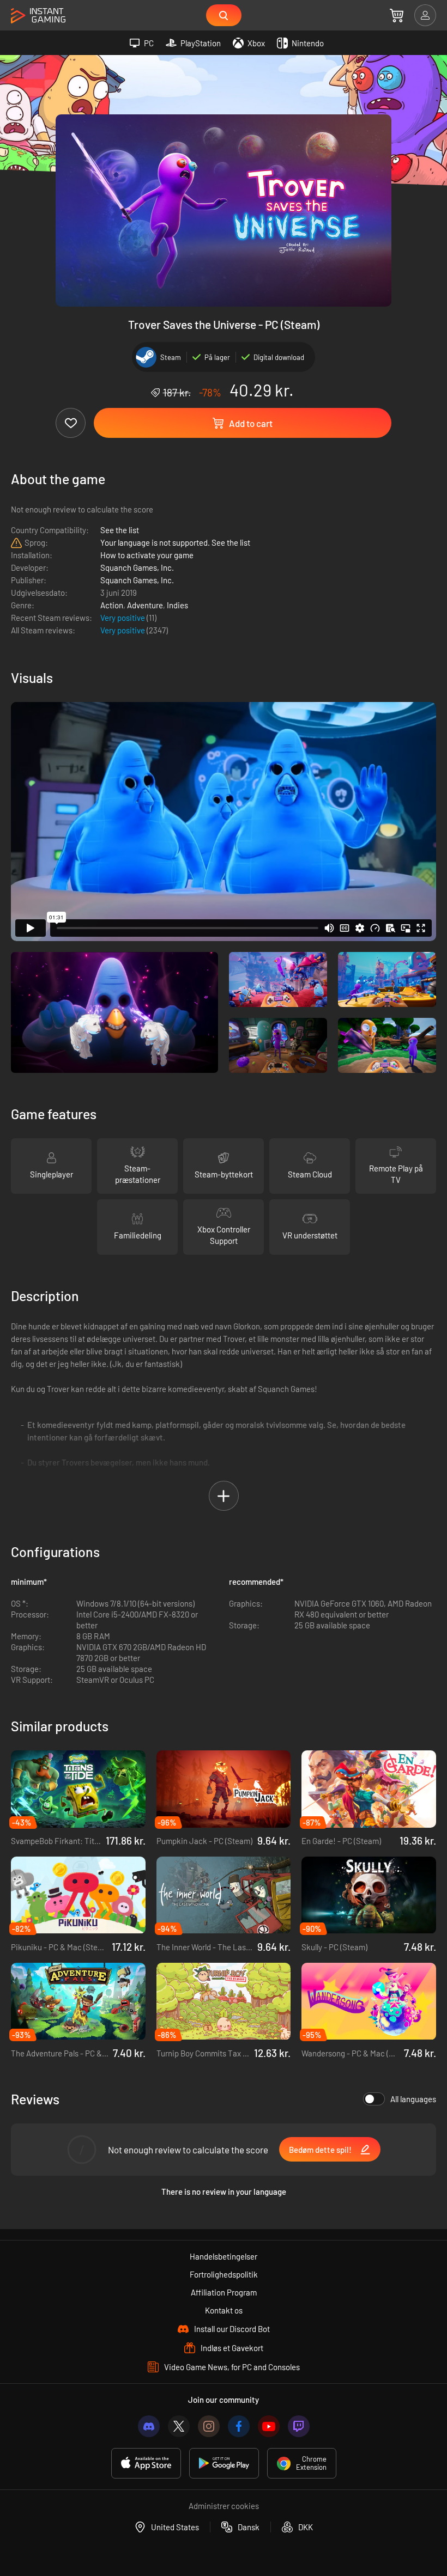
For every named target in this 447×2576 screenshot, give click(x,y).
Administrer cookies (224, 2506)
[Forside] (38, 16)
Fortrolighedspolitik (224, 2274)
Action (112, 605)
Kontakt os (224, 2310)
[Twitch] (299, 2426)
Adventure (145, 605)
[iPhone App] (146, 2463)
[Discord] (149, 2426)
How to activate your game (147, 555)
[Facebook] (239, 2426)
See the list (120, 530)
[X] (179, 2426)
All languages (413, 2099)
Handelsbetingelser (224, 2256)
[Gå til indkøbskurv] (397, 15)
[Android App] (224, 2463)
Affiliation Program (224, 2292)
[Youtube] (269, 2426)
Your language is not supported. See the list (175, 542)
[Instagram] (209, 2426)
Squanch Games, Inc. (137, 567)
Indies (177, 605)
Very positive (123, 618)
